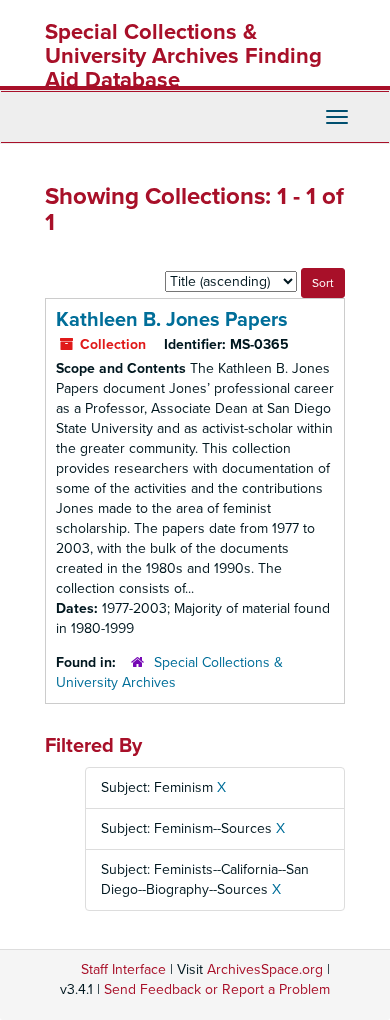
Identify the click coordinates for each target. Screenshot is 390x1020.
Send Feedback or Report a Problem (217, 989)
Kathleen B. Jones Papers (172, 320)
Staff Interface (123, 969)
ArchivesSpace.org (265, 969)
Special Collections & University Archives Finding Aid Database (183, 56)
